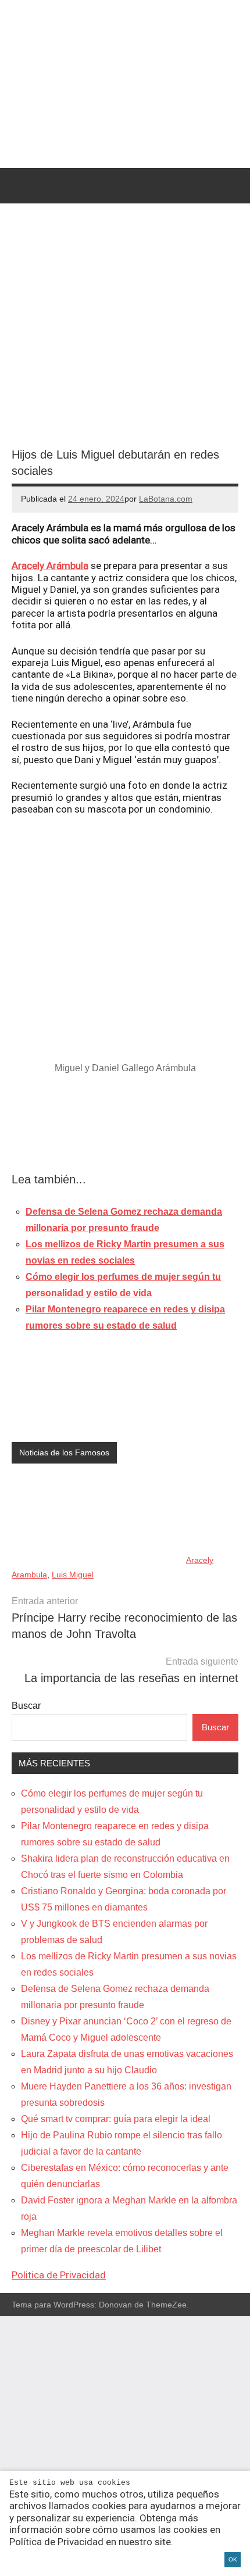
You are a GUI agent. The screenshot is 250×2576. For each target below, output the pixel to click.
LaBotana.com (166, 499)
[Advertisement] (125, 1126)
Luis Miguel (73, 1575)
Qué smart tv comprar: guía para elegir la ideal (116, 2119)
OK (233, 2559)
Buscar (26, 1706)
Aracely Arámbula (50, 566)
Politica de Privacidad (59, 2275)
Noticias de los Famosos (64, 1452)
